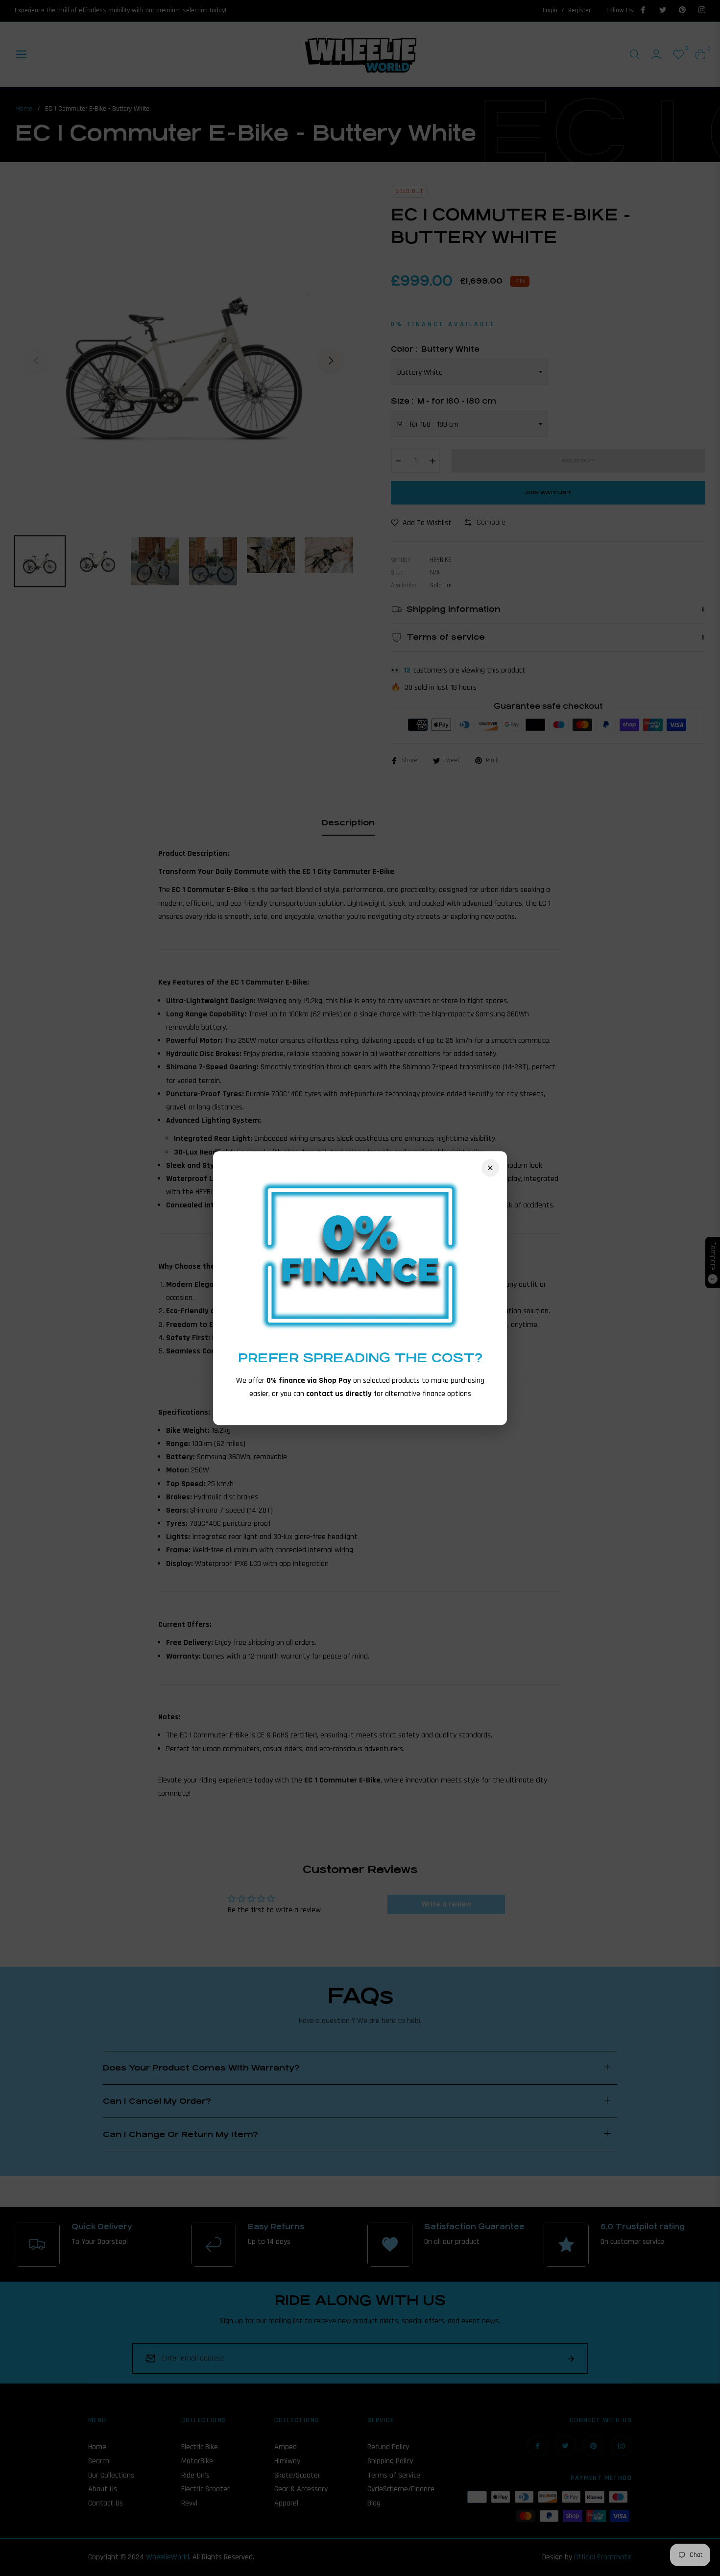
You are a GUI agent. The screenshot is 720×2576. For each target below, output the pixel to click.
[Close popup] (490, 1168)
